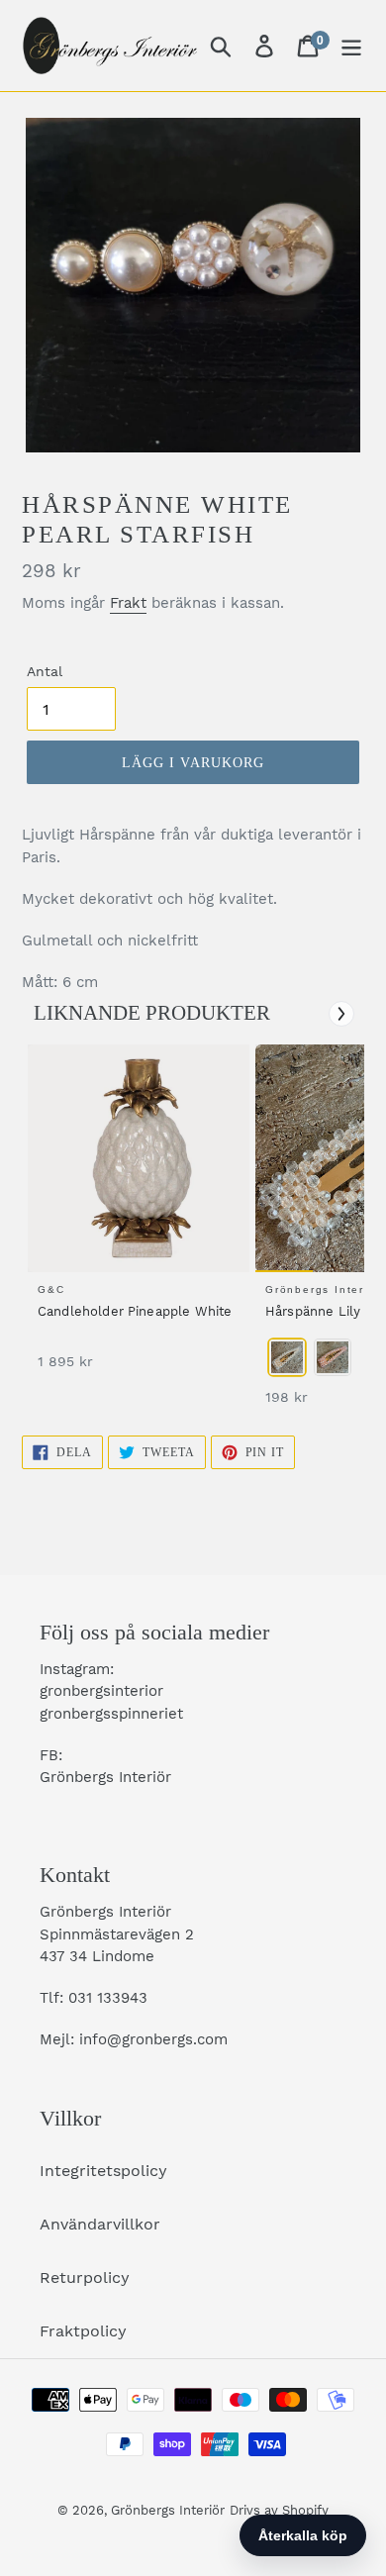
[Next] (341, 1014)
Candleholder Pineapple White (135, 1311)
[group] (136, 1217)
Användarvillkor (100, 2224)
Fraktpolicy (83, 2331)
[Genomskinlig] (287, 1357)
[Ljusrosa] (333, 1357)
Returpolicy (85, 2278)
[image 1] (142, 1158)
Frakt (128, 603)
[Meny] (351, 46)
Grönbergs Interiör (168, 2510)
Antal (45, 671)
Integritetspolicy (103, 2171)
